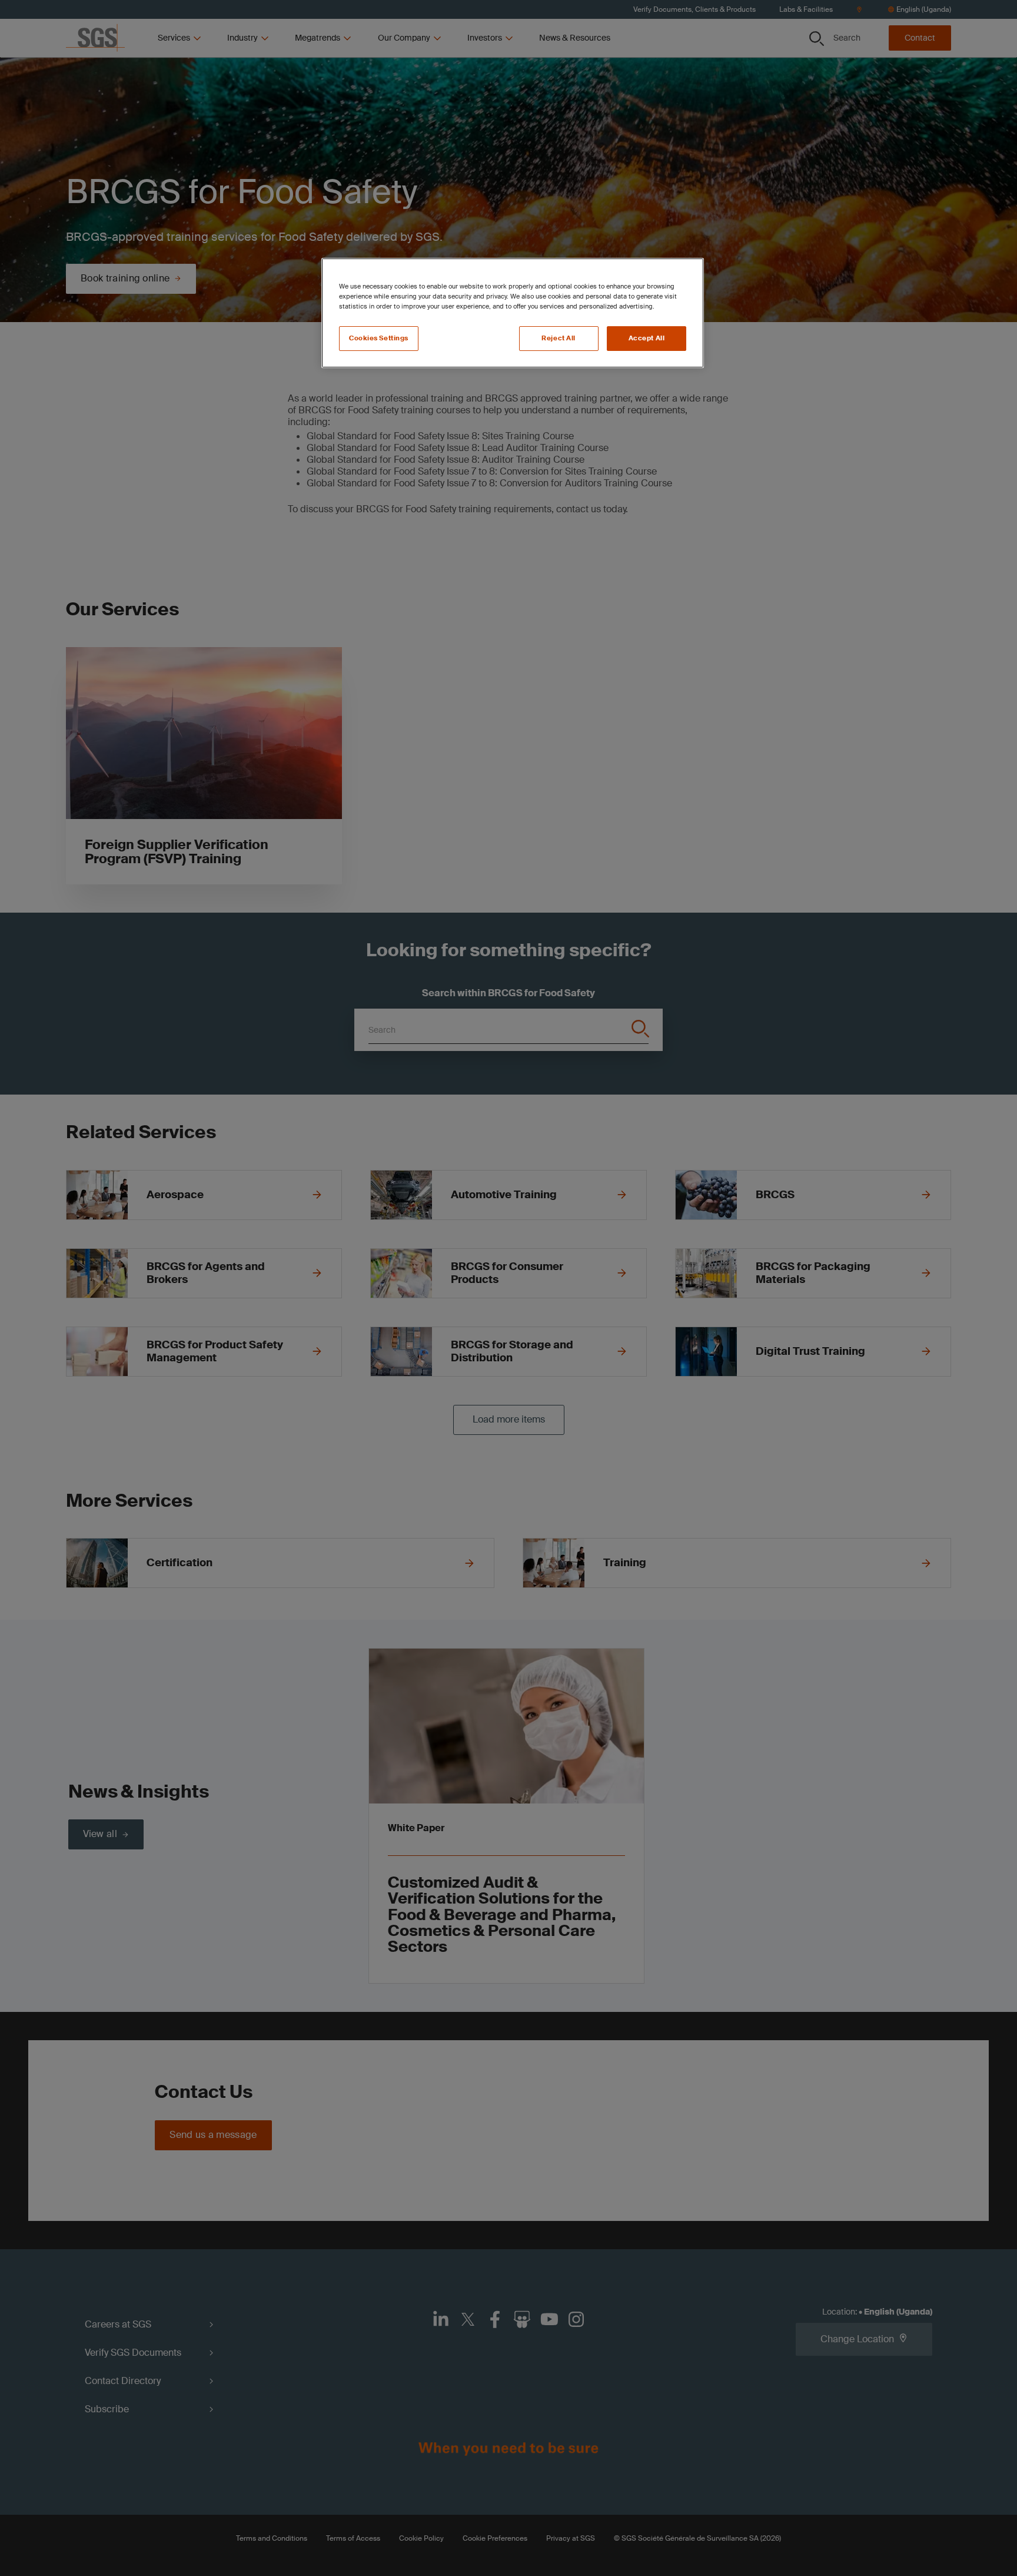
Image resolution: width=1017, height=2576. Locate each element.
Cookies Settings (379, 338)
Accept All (647, 338)
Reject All (559, 338)
